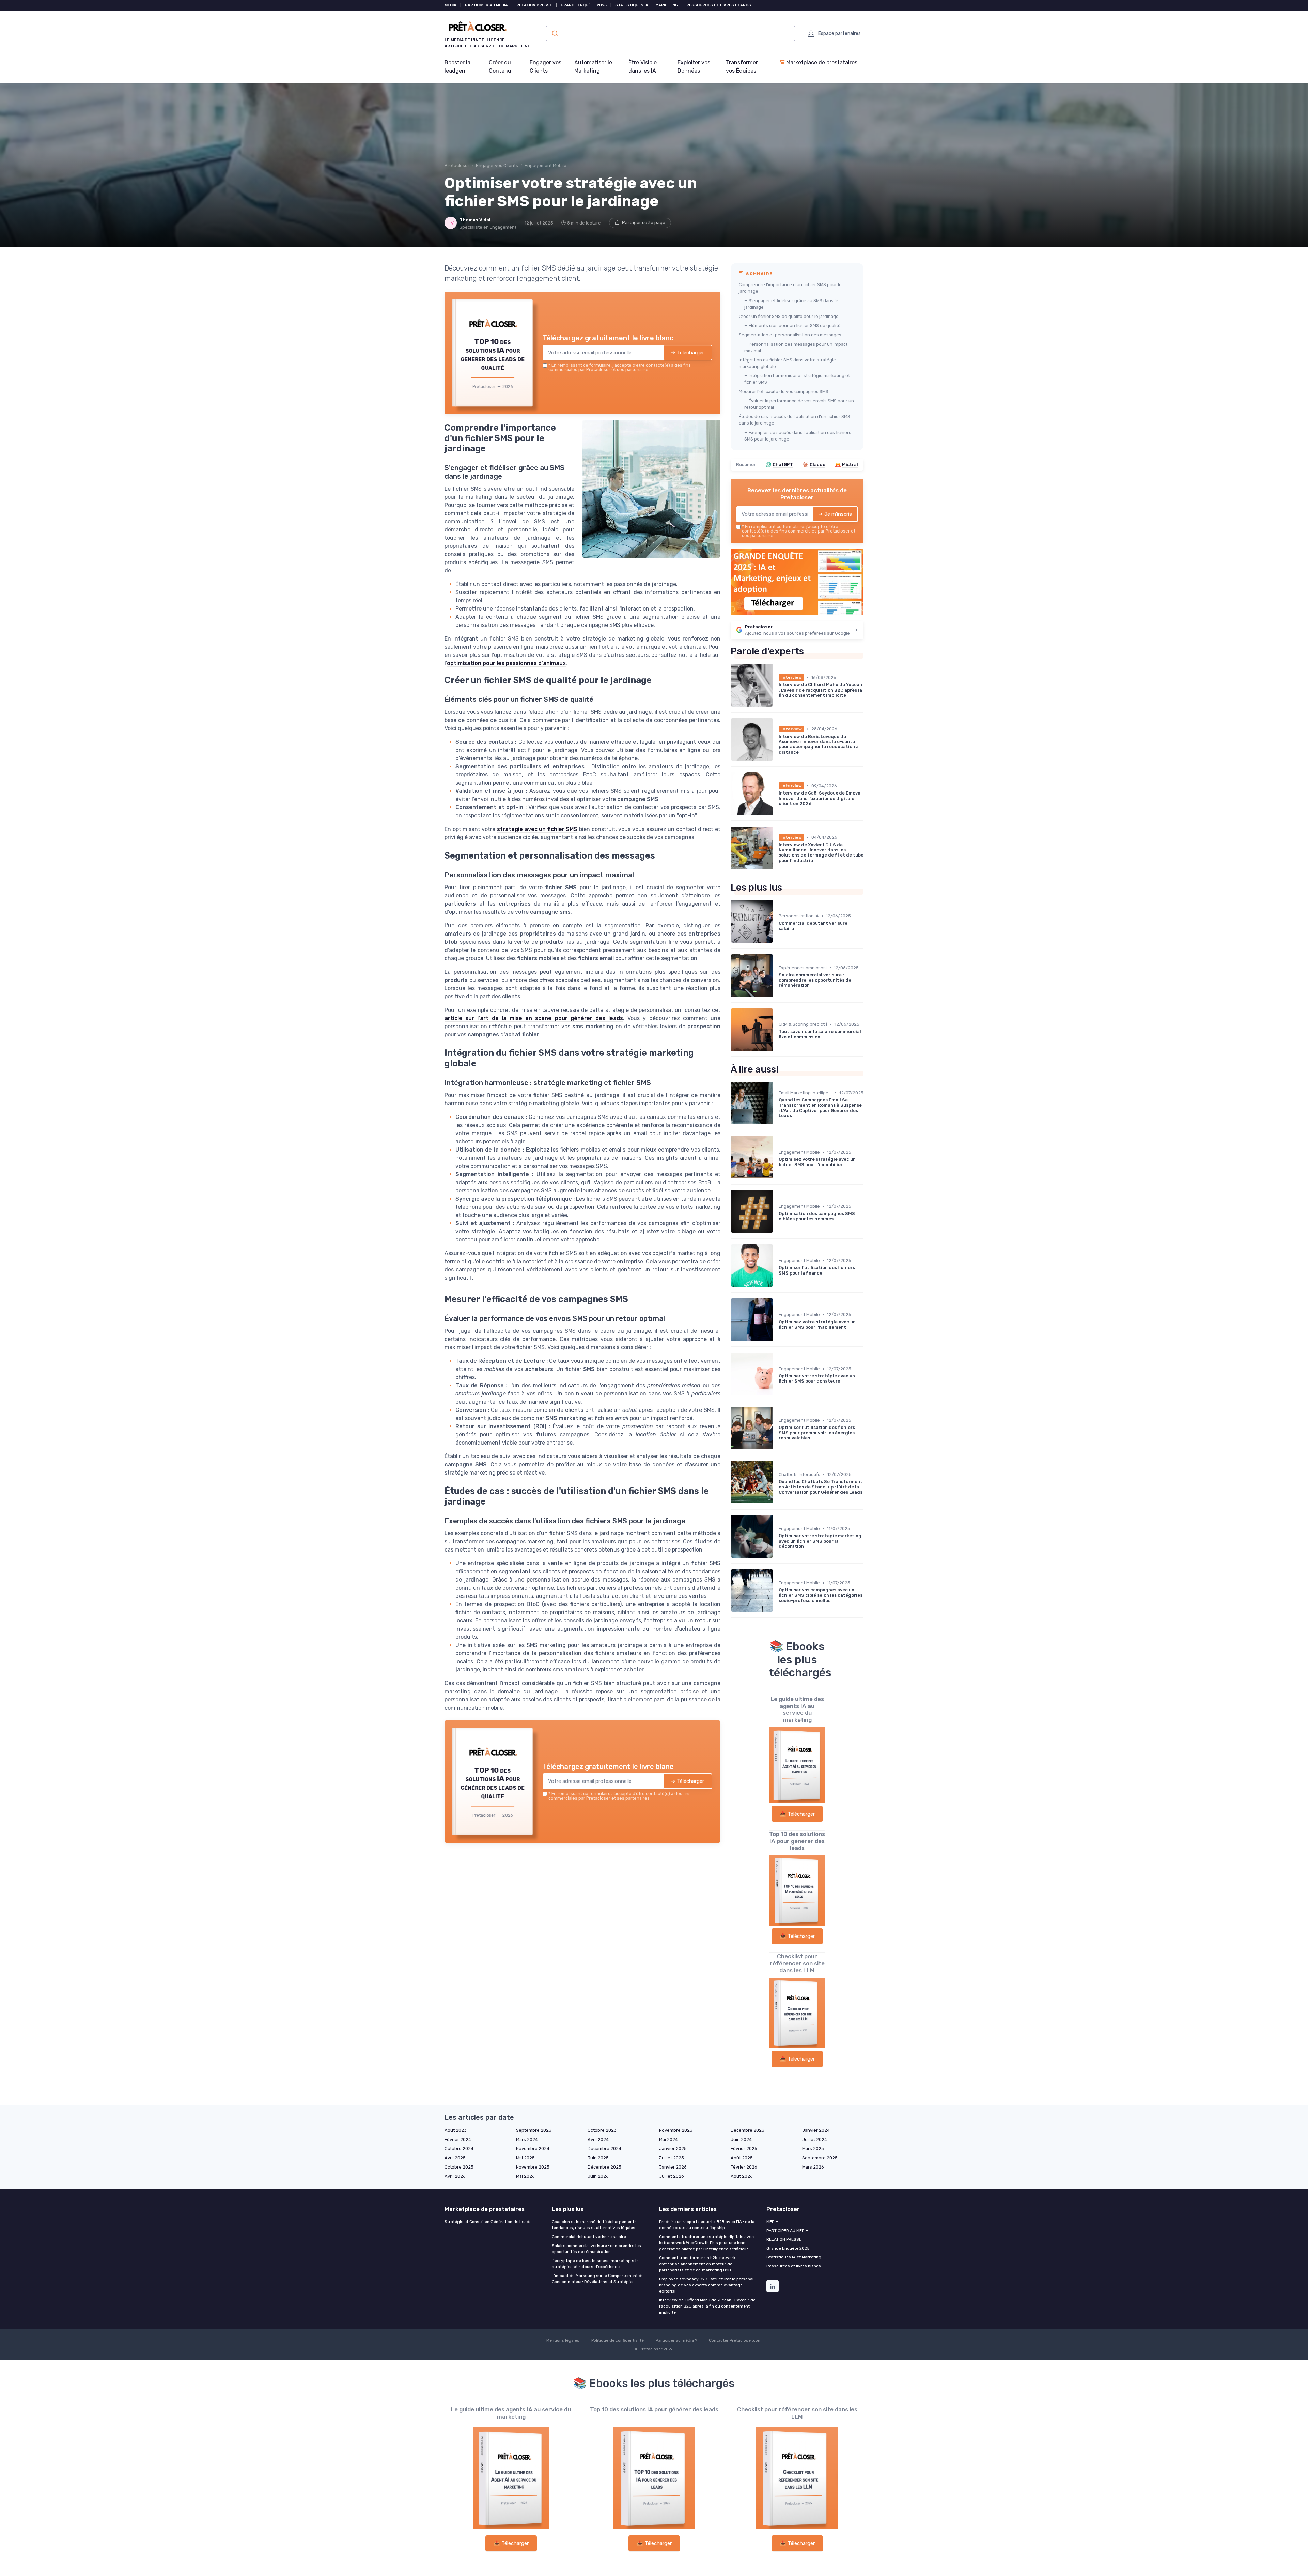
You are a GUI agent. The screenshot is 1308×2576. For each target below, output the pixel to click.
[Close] (777, 1237)
